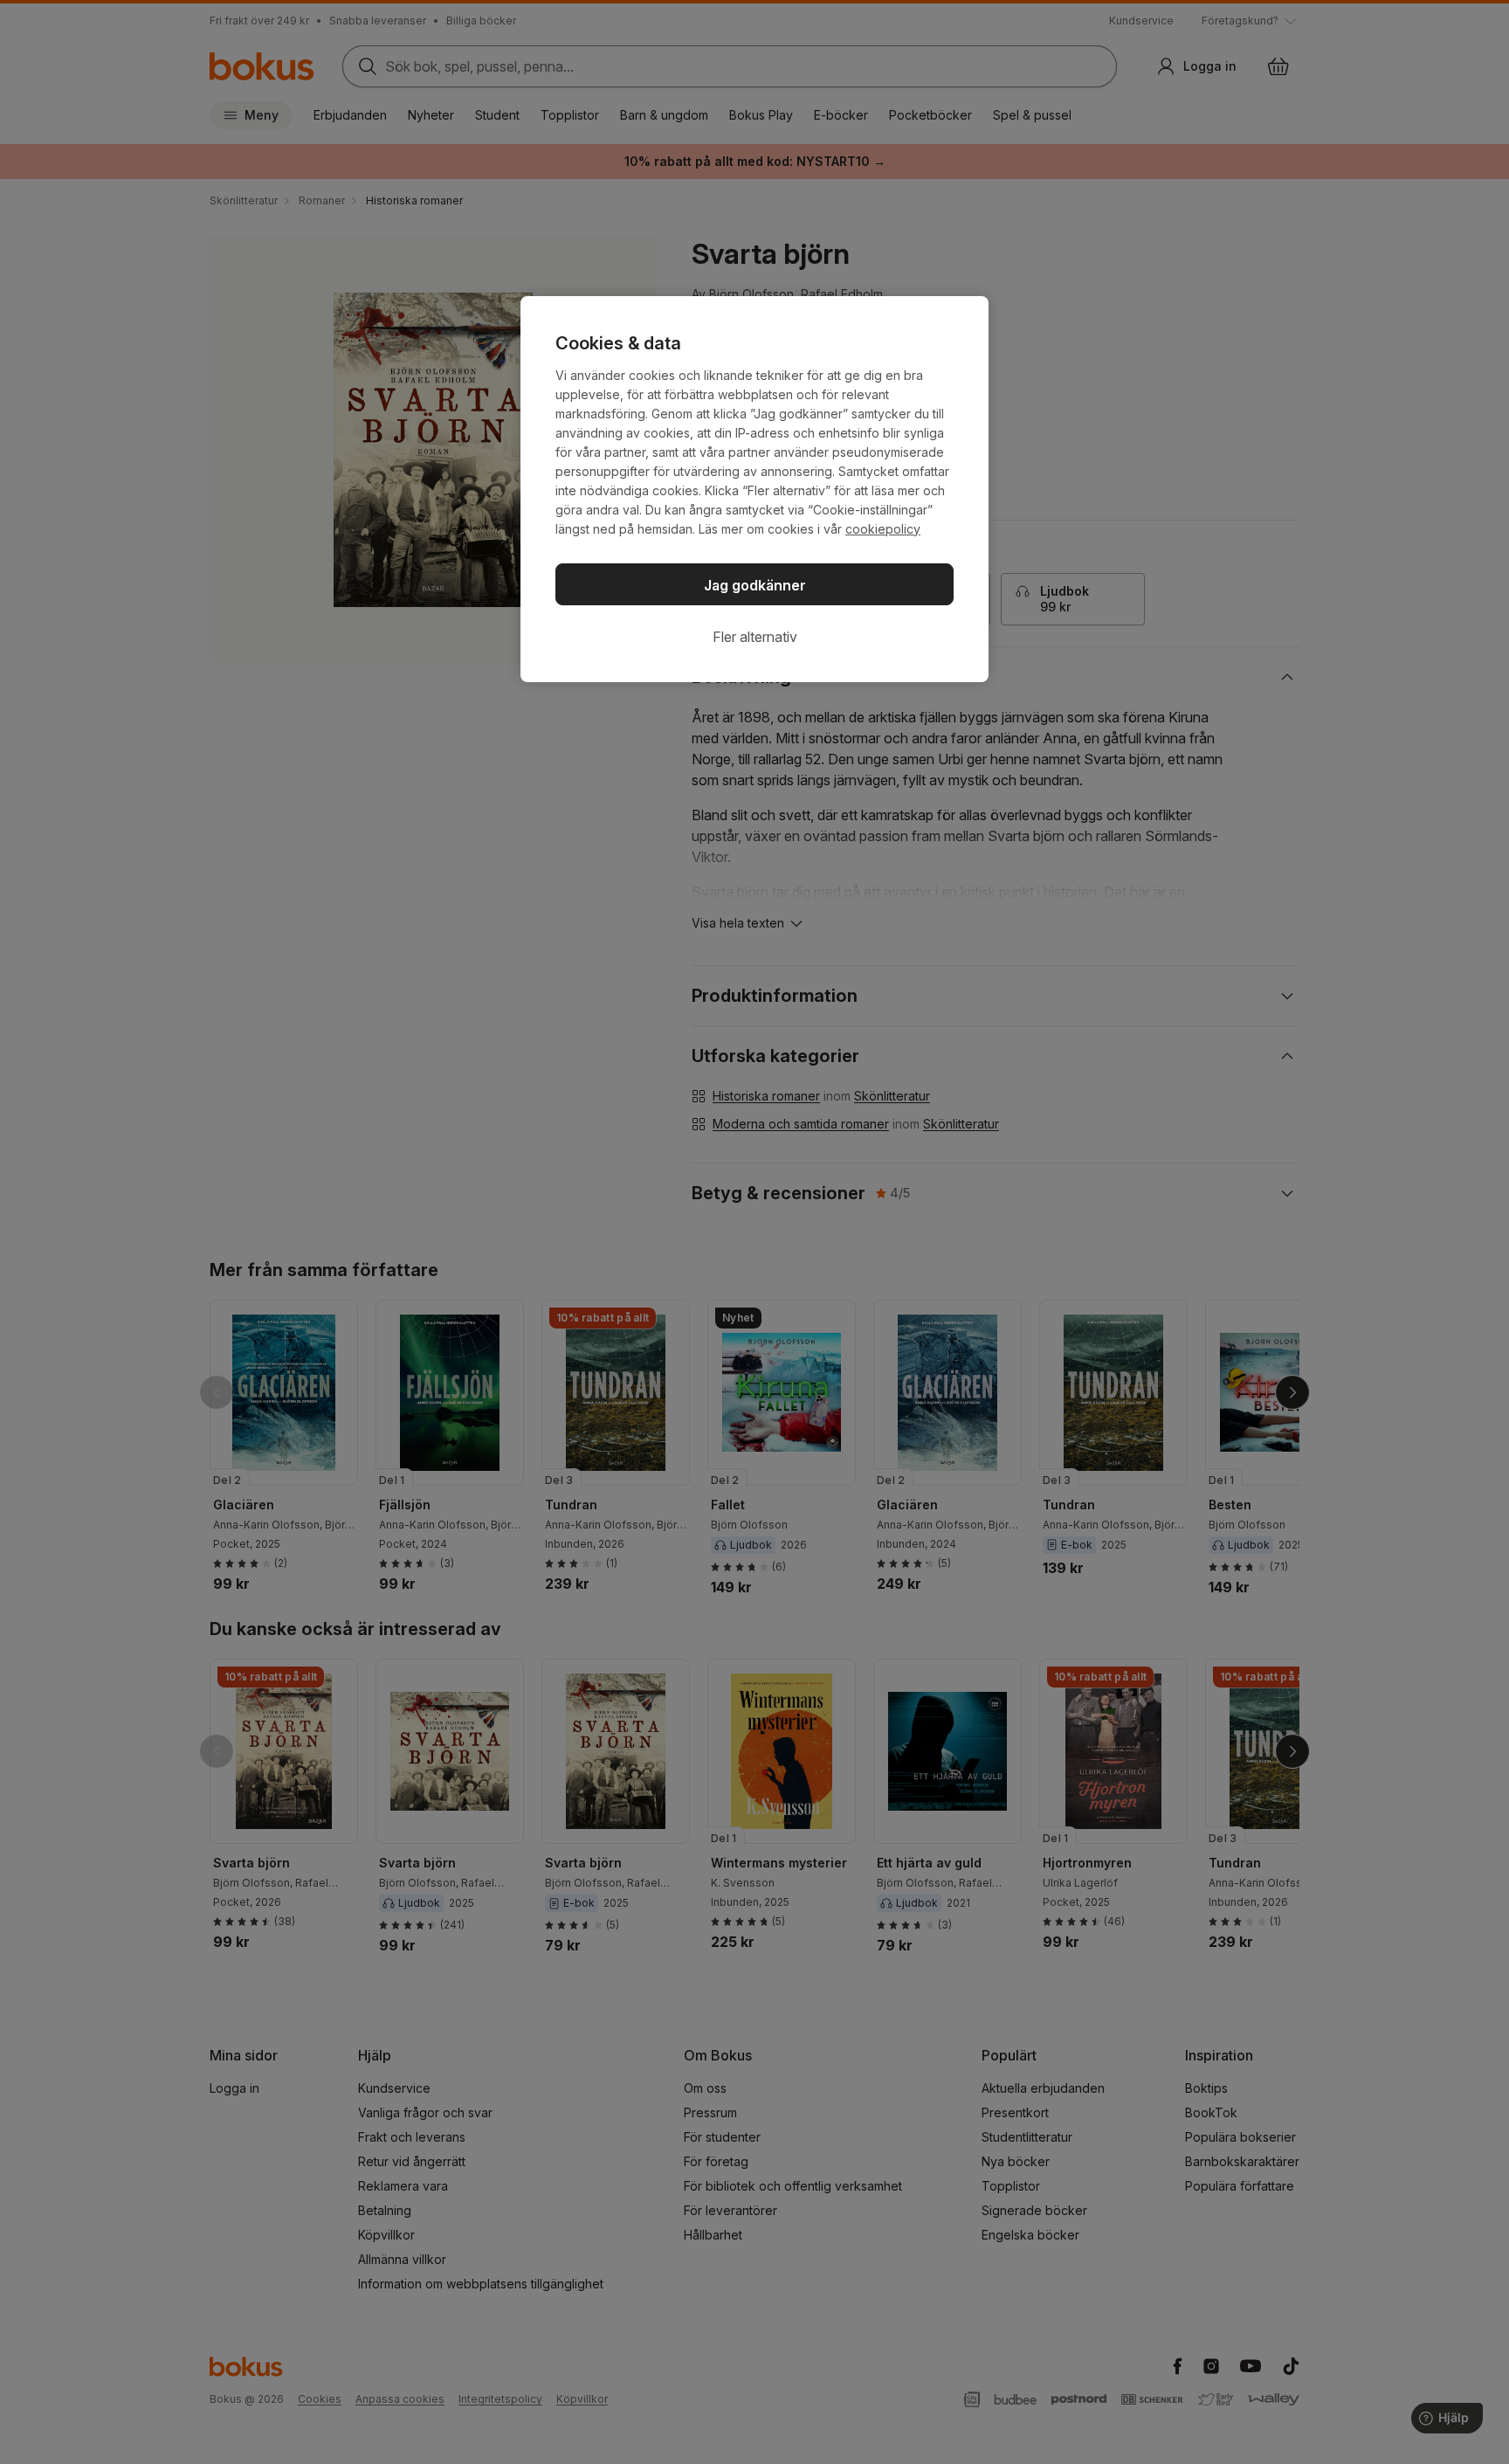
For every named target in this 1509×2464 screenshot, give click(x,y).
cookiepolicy (883, 529)
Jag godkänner (755, 585)
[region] (754, 489)
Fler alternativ (755, 637)
